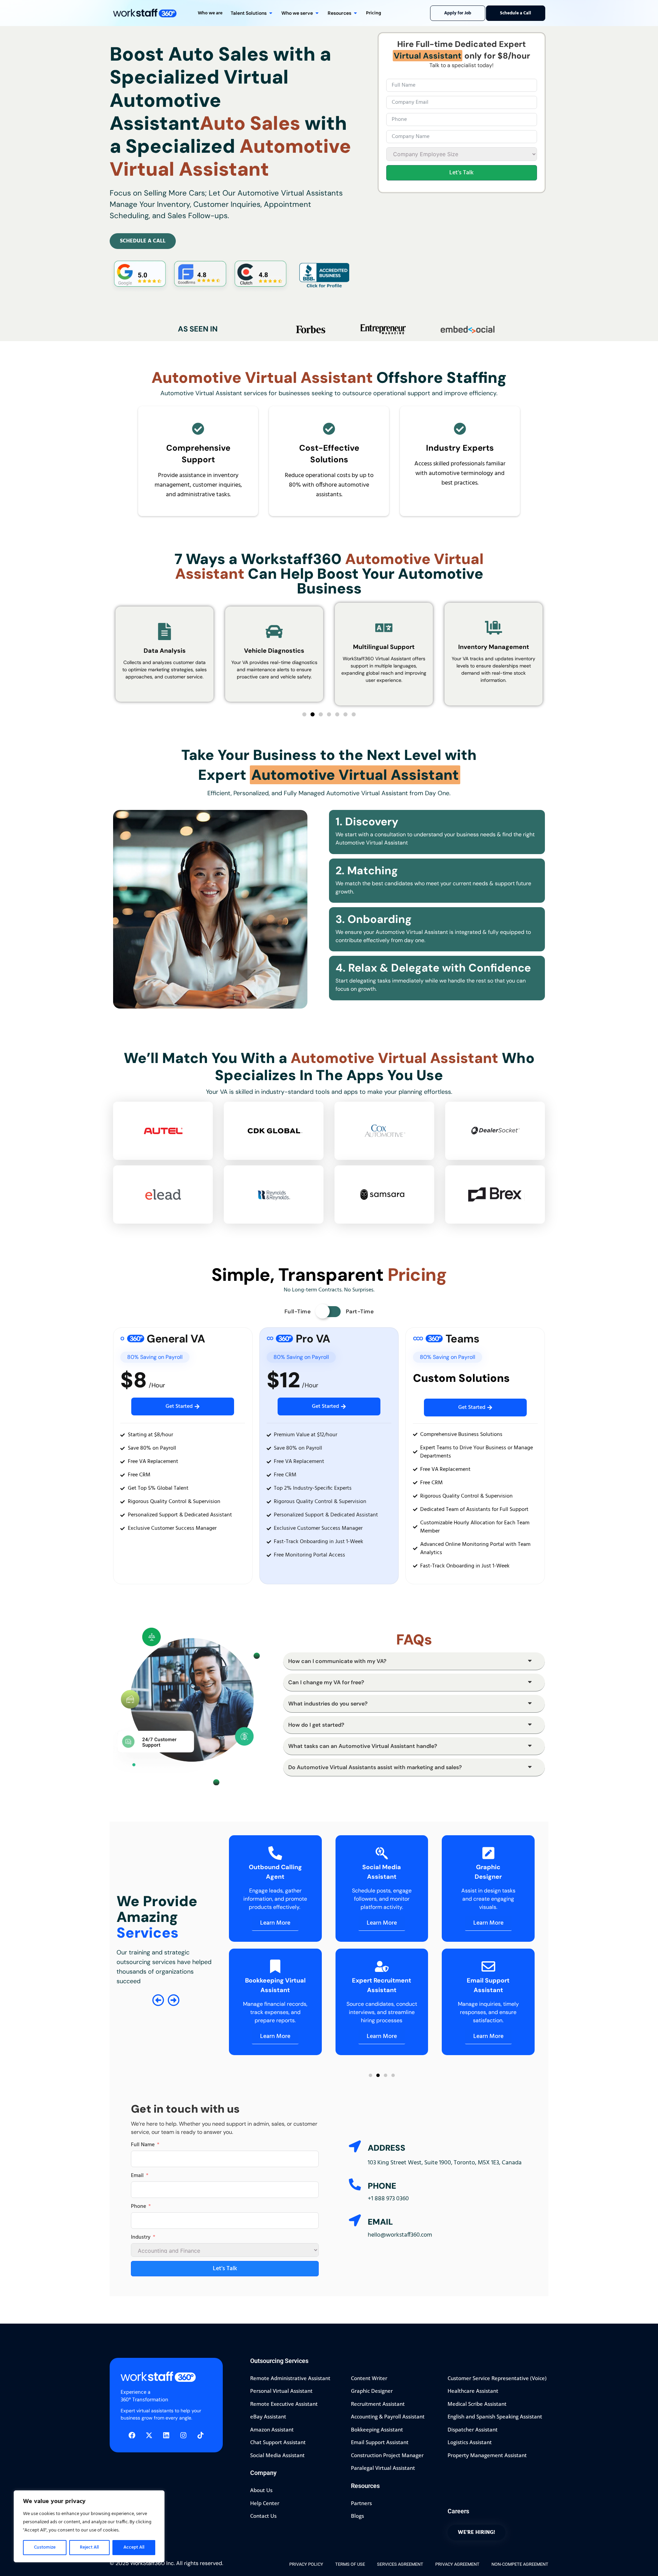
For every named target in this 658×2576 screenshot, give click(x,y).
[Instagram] (183, 2435)
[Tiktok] (200, 2435)
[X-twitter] (149, 2435)
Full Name (143, 2145)
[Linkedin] (166, 2435)
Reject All (89, 2547)
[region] (89, 2526)
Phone (138, 2206)
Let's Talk (461, 173)
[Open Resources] (355, 13)
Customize (45, 2547)
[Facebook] (132, 2435)
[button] (304, 714)
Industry (141, 2237)
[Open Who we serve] (317, 13)
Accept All (134, 2547)
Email (137, 2176)
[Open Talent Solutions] (271, 13)
